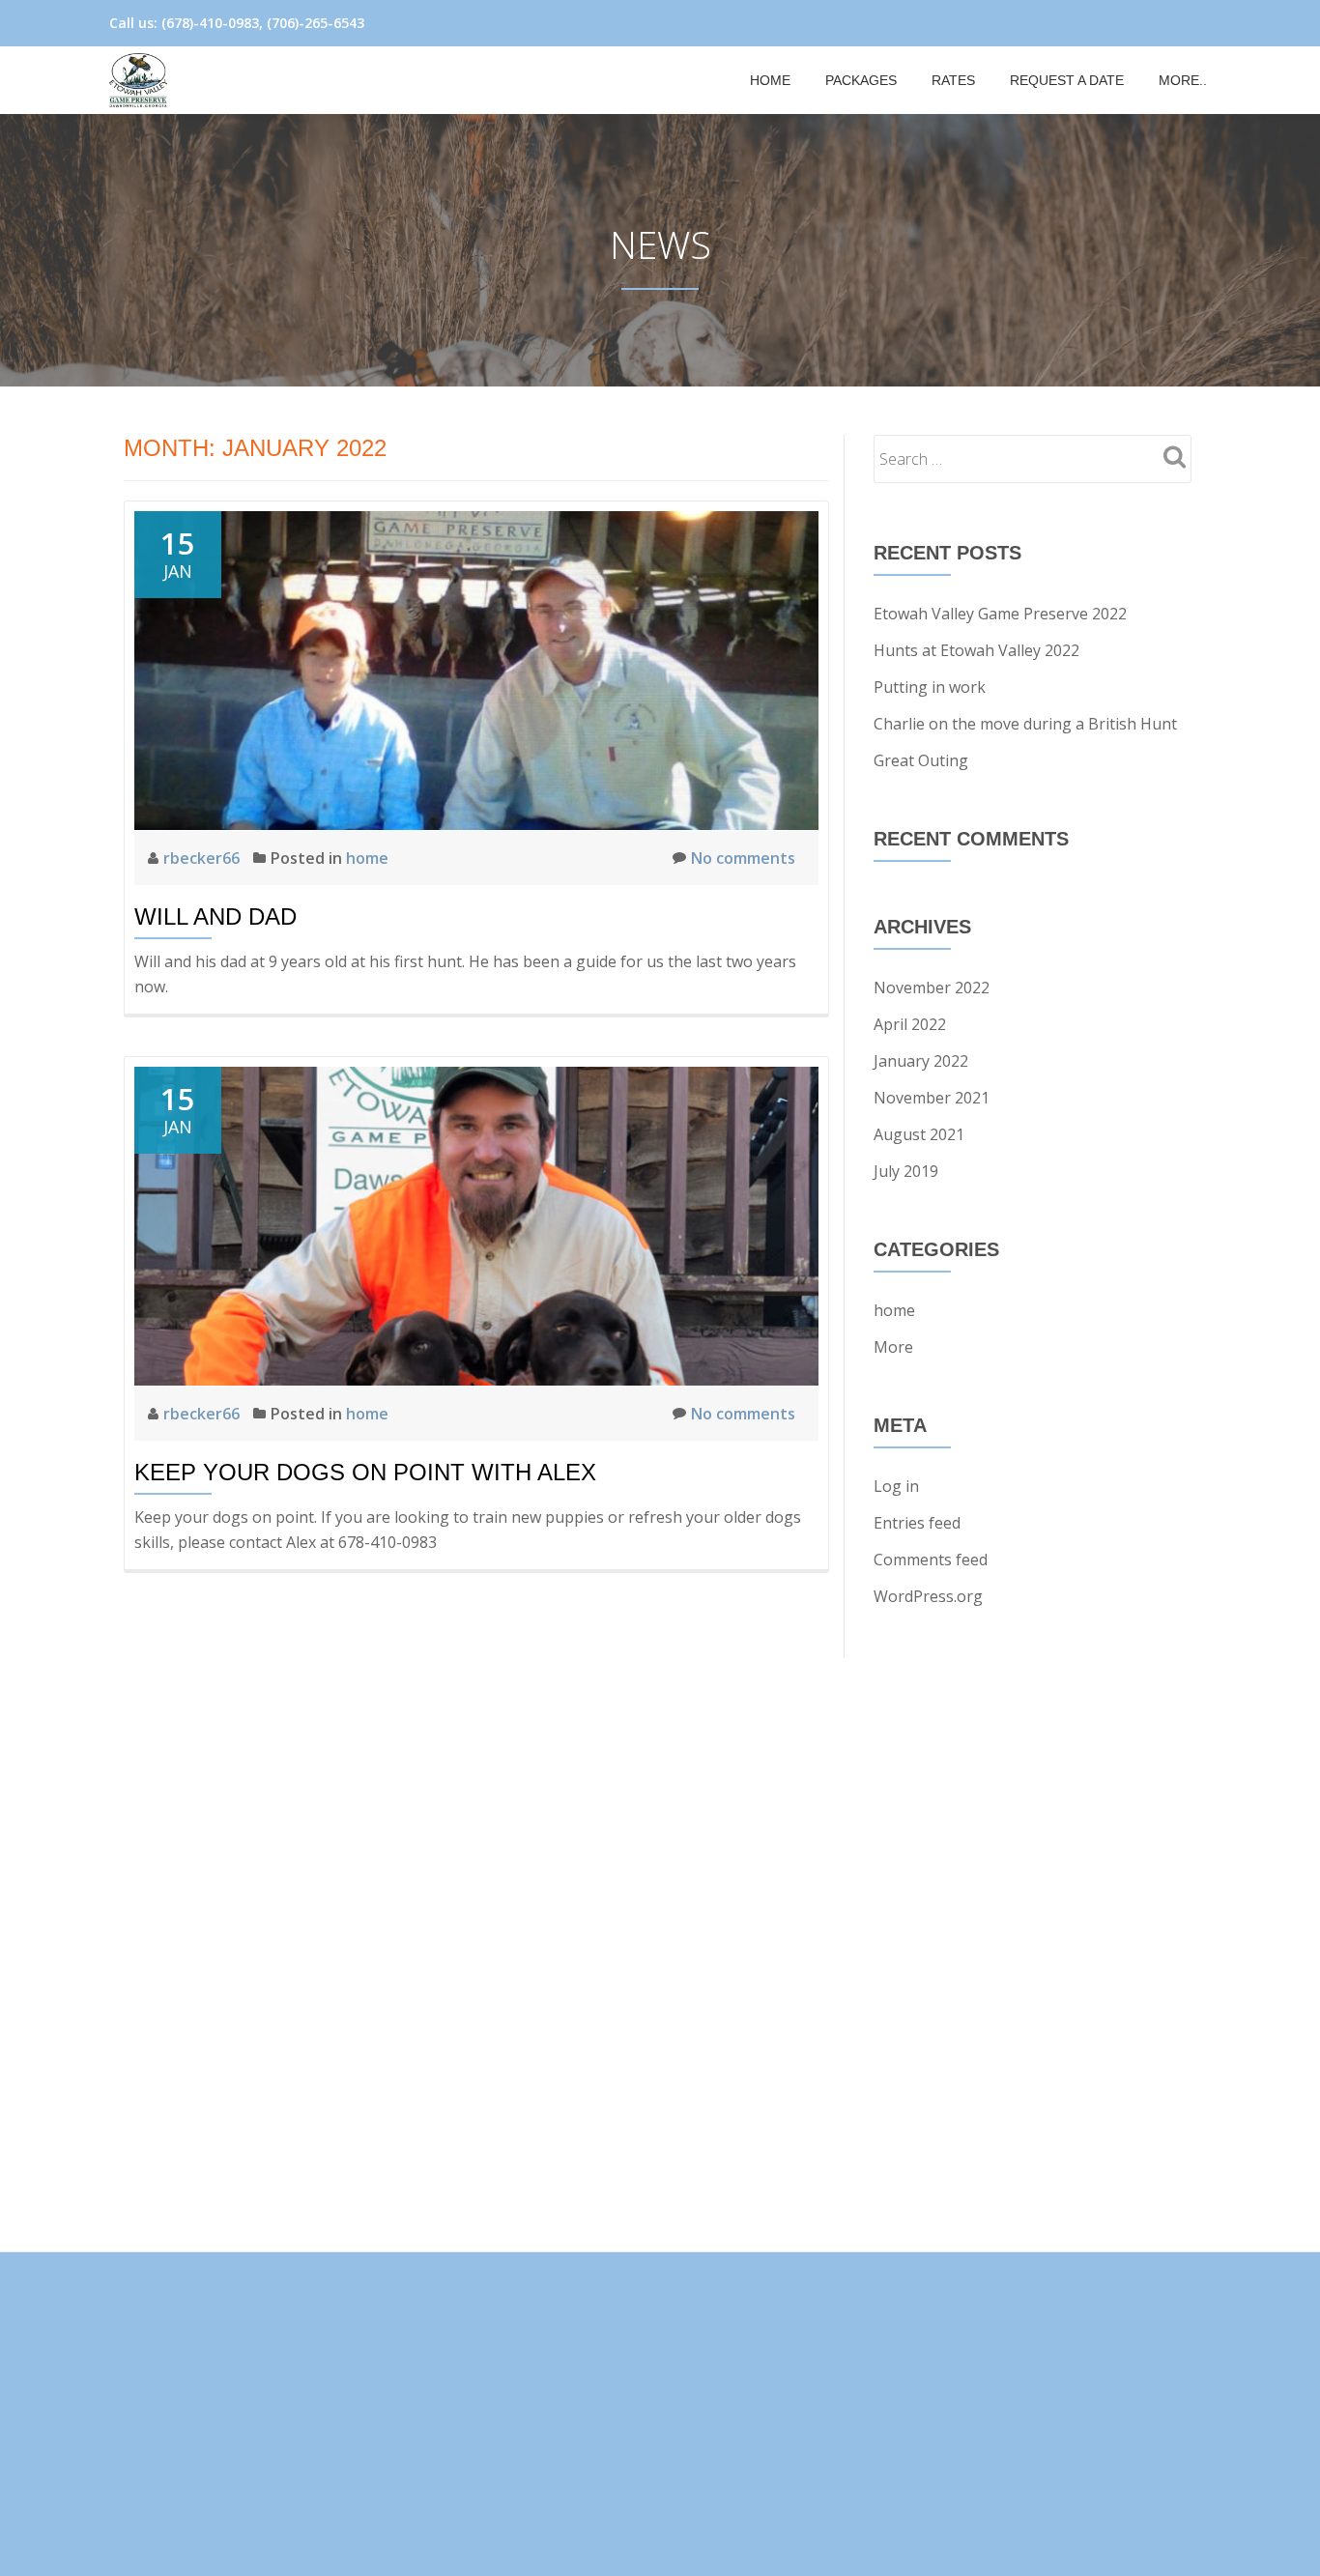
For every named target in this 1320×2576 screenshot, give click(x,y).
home (367, 858)
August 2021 (919, 1134)
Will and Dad (215, 916)
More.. (1183, 80)
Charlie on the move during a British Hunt (1025, 724)
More (893, 1347)
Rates (953, 80)
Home (770, 80)
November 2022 (932, 987)
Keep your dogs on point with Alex (365, 1472)
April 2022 (910, 1024)
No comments (743, 858)
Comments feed (931, 1560)
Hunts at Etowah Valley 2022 (976, 650)
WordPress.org (928, 1596)
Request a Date (1067, 80)
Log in (896, 1486)
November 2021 (932, 1098)
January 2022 (921, 1061)
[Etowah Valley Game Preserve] (142, 80)
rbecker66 (203, 858)
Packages (861, 80)
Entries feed (917, 1523)
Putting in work (930, 687)
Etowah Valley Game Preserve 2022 (1000, 614)
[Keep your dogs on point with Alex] (476, 1224)
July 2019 (906, 1171)
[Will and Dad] (476, 669)
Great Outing (921, 760)
